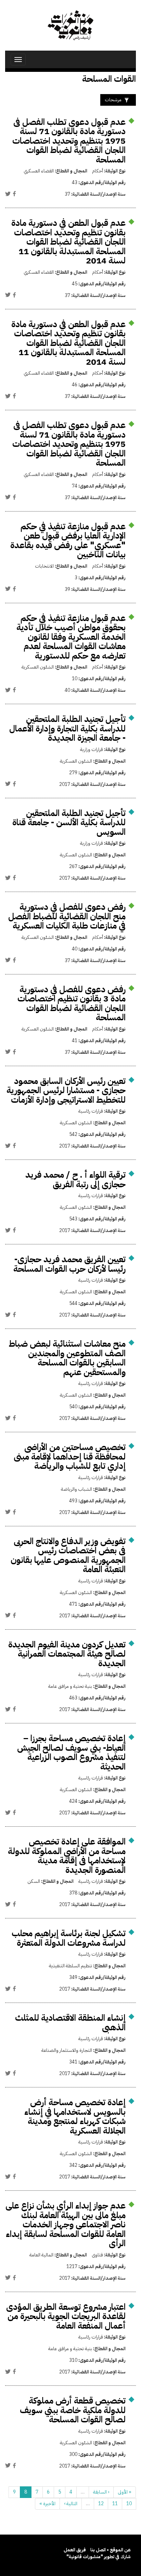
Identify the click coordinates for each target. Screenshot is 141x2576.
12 (101, 2504)
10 (129, 2504)
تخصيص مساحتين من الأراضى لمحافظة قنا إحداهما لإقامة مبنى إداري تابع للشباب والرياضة (70, 1457)
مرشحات (113, 100)
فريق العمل (75, 2550)
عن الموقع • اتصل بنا (111, 2550)
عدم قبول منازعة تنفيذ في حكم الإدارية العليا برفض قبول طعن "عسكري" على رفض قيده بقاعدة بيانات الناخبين (68, 541)
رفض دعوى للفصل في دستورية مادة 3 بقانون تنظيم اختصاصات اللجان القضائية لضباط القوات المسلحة (72, 1004)
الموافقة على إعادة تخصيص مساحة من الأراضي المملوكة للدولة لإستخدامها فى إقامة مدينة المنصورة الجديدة (67, 1856)
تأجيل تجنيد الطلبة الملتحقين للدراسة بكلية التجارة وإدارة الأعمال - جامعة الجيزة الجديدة (67, 728)
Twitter (8, 194)
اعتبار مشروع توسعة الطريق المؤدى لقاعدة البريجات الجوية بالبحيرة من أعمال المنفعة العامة (66, 2316)
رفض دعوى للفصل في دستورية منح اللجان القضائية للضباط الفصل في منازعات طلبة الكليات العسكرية (67, 916)
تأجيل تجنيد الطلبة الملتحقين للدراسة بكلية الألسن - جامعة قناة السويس (69, 823)
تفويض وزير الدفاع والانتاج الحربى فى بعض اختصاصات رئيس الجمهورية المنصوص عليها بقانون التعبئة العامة (68, 1555)
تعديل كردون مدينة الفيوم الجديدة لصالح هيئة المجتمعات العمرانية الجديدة (67, 1654)
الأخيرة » (47, 2504)
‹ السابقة (101, 2492)
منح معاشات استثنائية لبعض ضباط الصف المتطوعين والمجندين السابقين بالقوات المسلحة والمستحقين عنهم (67, 1358)
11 (115, 2504)
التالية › (71, 2504)
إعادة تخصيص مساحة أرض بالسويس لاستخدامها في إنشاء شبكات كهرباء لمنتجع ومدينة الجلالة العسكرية (75, 2117)
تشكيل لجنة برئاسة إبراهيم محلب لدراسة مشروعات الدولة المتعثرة (69, 1938)
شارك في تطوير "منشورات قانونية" (99, 2557)
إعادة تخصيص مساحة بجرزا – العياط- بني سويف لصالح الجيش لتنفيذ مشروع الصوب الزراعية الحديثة (71, 1752)
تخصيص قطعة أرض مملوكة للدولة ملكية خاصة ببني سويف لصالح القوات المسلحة (73, 2410)
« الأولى (125, 2492)
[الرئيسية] (70, 25)
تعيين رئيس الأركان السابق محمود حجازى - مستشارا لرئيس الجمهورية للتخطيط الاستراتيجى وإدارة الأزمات (66, 1090)
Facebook (14, 194)
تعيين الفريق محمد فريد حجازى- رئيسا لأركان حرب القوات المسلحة (69, 1264)
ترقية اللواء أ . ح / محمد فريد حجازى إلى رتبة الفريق (75, 1180)
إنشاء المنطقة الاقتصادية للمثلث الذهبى (70, 2023)
